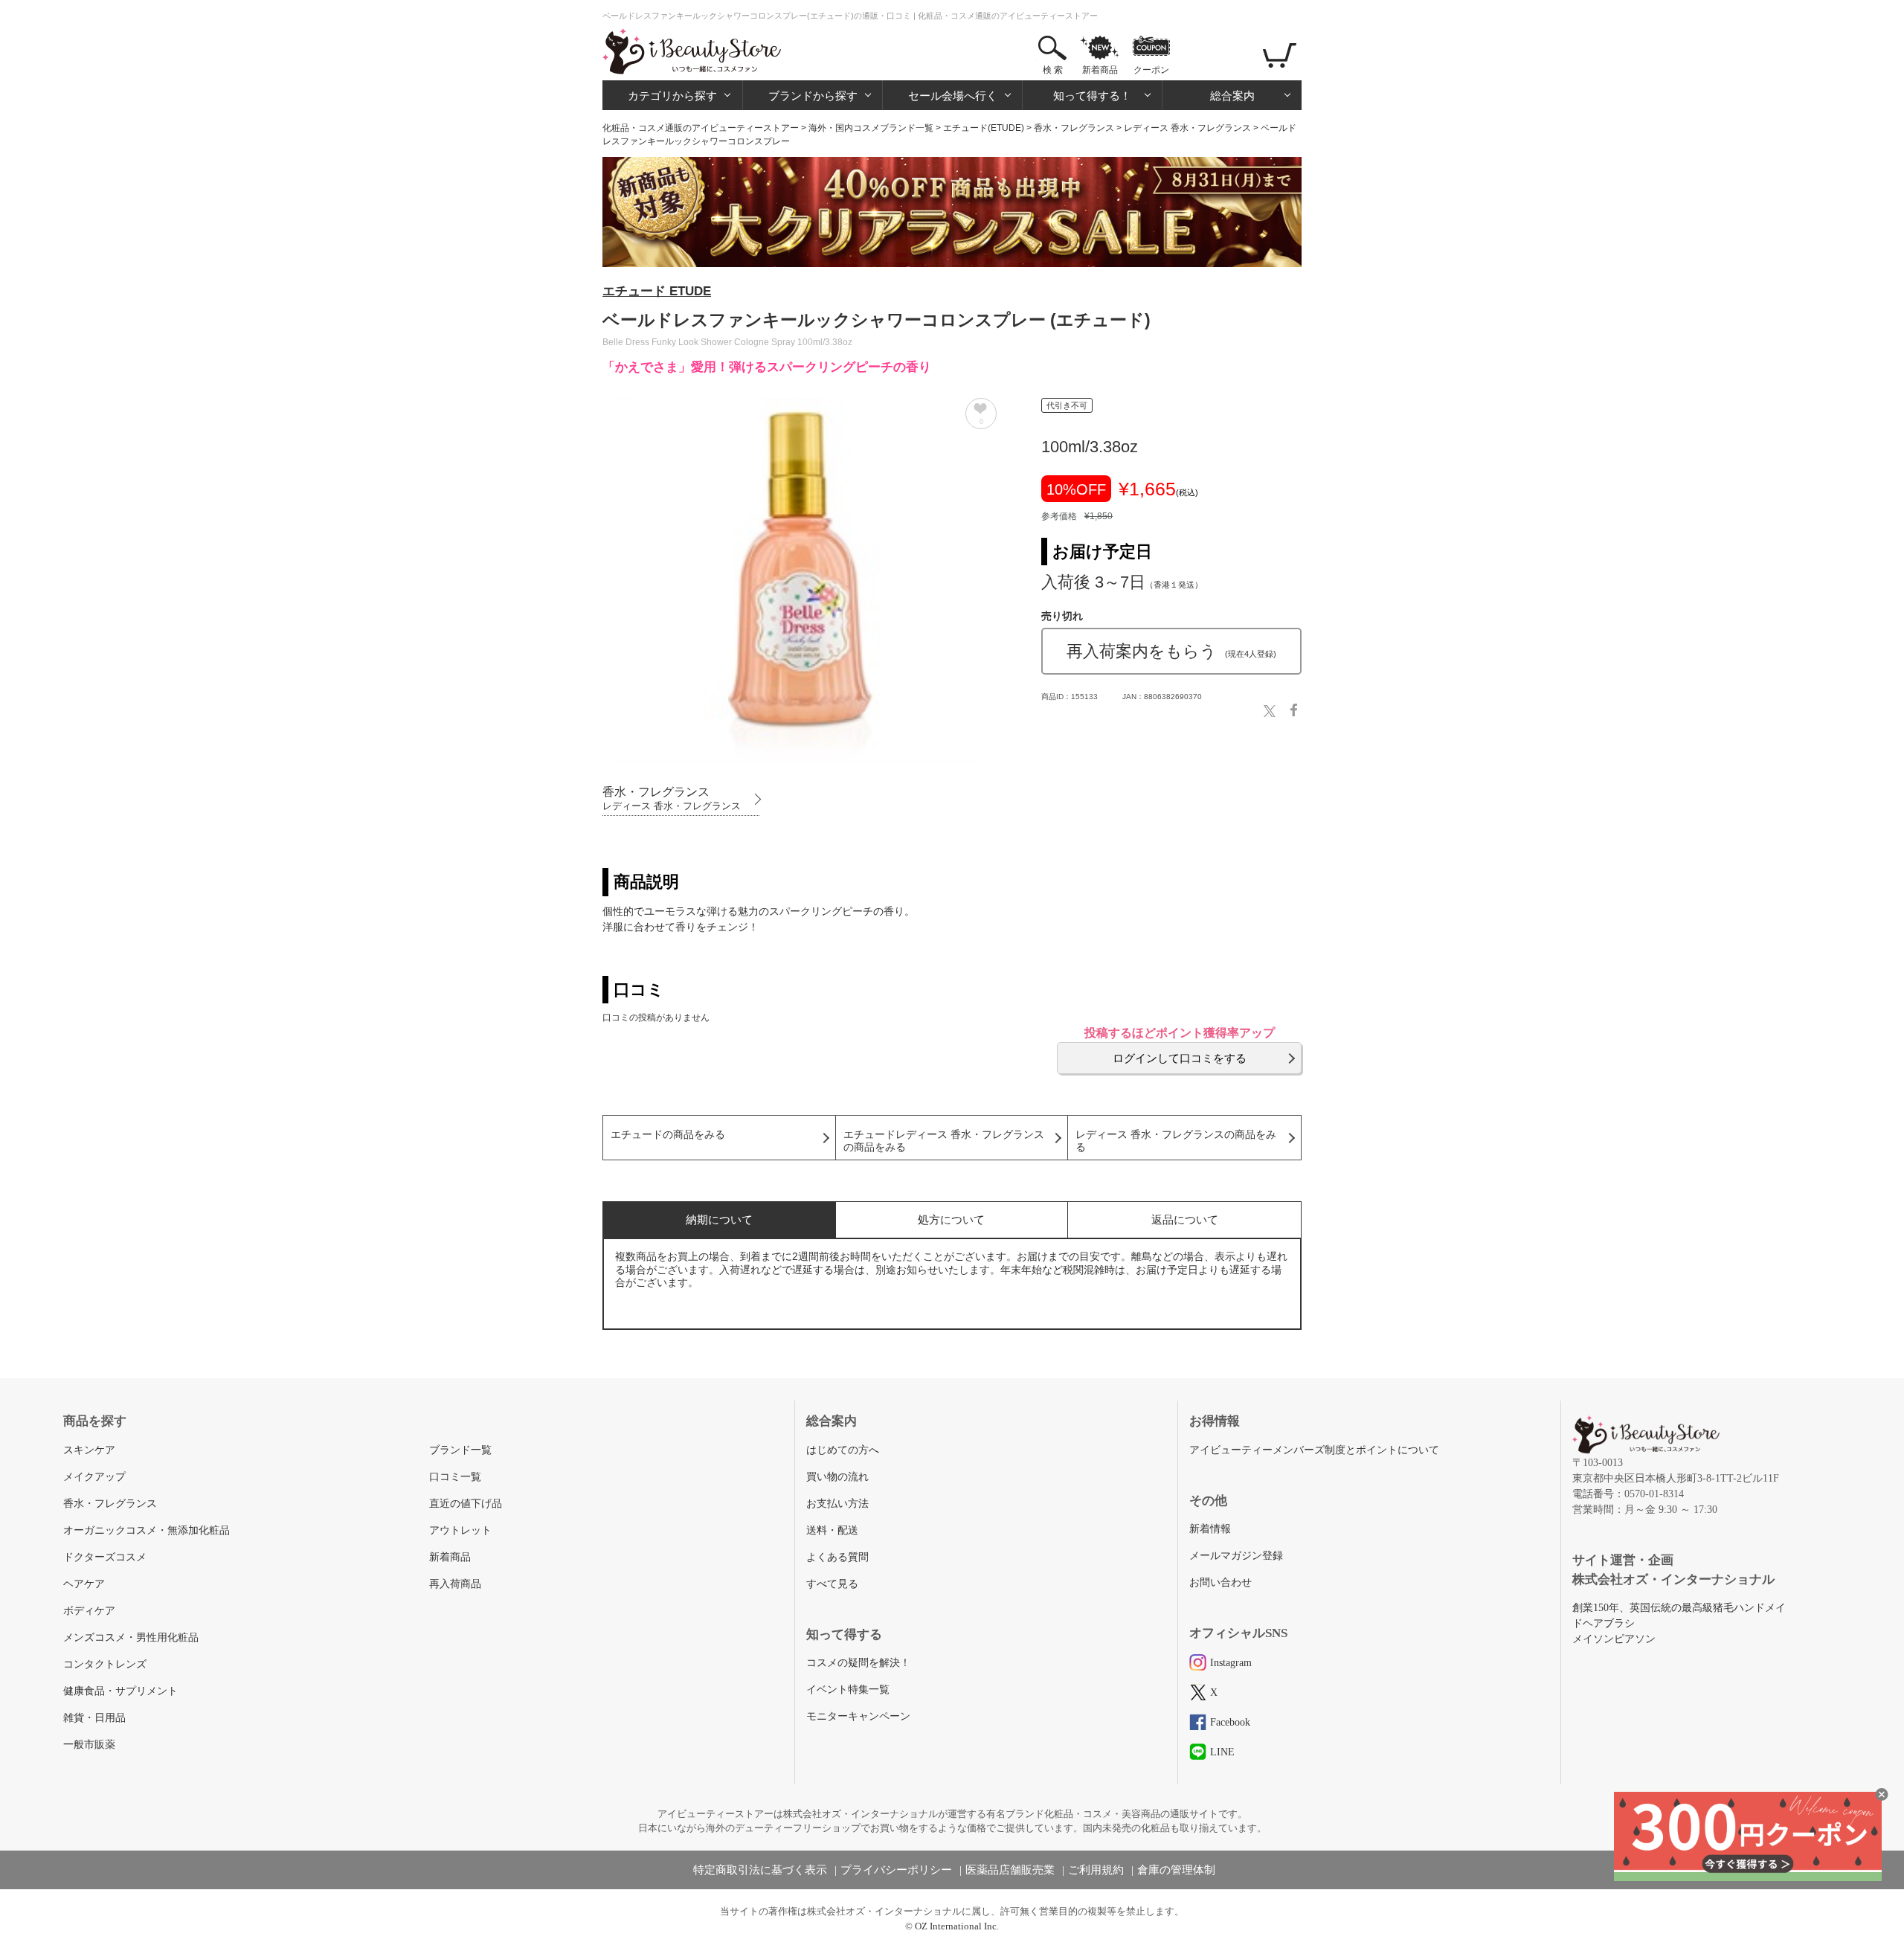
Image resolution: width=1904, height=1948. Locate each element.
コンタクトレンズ (105, 1664)
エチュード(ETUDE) (984, 128)
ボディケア (89, 1611)
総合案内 (1232, 96)
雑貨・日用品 (94, 1718)
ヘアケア (84, 1584)
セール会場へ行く (953, 96)
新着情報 (1210, 1529)
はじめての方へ (843, 1450)
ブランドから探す (813, 96)
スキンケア (89, 1450)
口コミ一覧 (455, 1477)
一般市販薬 (89, 1745)
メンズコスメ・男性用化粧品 (131, 1637)
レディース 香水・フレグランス (1187, 128)
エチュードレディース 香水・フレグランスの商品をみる (944, 1141)
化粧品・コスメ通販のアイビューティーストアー (701, 128)
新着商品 (1100, 70)
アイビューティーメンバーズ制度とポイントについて (1314, 1450)
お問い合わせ (1220, 1582)
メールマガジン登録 (1236, 1556)
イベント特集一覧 (848, 1690)
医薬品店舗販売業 (1010, 1870)
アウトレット (460, 1530)
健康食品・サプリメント (120, 1691)
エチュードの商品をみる (668, 1135)
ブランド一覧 (460, 1450)
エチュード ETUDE (657, 291)
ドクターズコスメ (105, 1557)
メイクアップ (94, 1477)
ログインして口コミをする (1180, 1058)
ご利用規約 (1096, 1870)
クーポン (1151, 70)
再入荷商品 (455, 1584)
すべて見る (832, 1584)
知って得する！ (1092, 96)
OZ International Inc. (957, 1926)
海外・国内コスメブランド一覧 (871, 128)
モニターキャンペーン (858, 1716)
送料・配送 (832, 1530)
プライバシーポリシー (896, 1870)
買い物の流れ (837, 1477)
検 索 (1053, 70)
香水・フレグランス (1074, 128)
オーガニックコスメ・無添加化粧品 (147, 1530)
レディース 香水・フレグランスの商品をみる (1176, 1141)
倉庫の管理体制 (1176, 1870)
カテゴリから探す (672, 96)
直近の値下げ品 (466, 1504)
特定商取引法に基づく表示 (760, 1870)
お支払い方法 (837, 1504)
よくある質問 (837, 1557)
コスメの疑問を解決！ (858, 1663)
